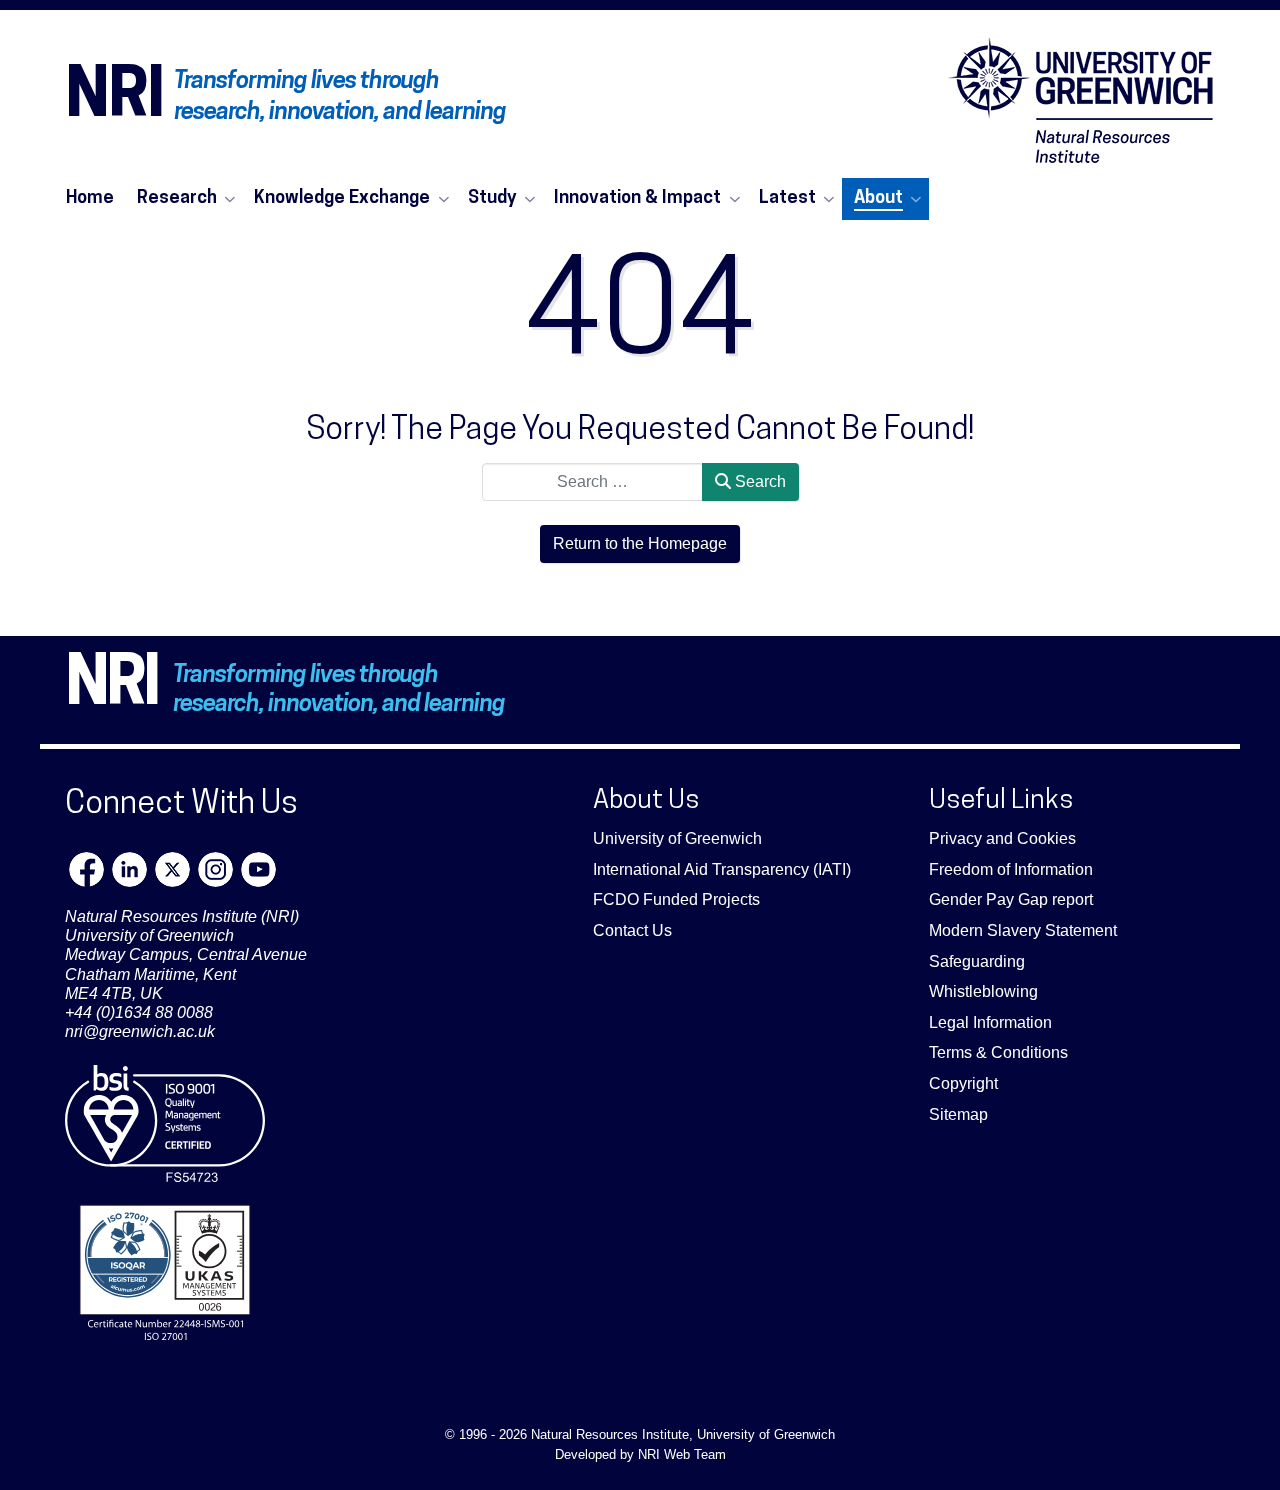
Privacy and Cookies (1002, 838)
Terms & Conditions (998, 1052)
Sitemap (958, 1114)
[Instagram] (215, 869)
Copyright (963, 1083)
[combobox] (592, 482)
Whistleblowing (983, 991)
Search (758, 481)
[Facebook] (86, 869)
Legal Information (990, 1022)
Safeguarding (977, 961)
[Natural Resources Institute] (1081, 100)
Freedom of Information (1011, 869)
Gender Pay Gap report (1011, 899)
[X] (172, 869)
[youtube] (258, 869)
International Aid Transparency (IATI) (722, 869)
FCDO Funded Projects (676, 899)
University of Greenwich (677, 838)
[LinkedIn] (129, 869)
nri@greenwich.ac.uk (140, 1031)
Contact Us (632, 930)
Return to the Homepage (640, 543)
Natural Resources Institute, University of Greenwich (683, 1434)
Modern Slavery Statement (1023, 930)
